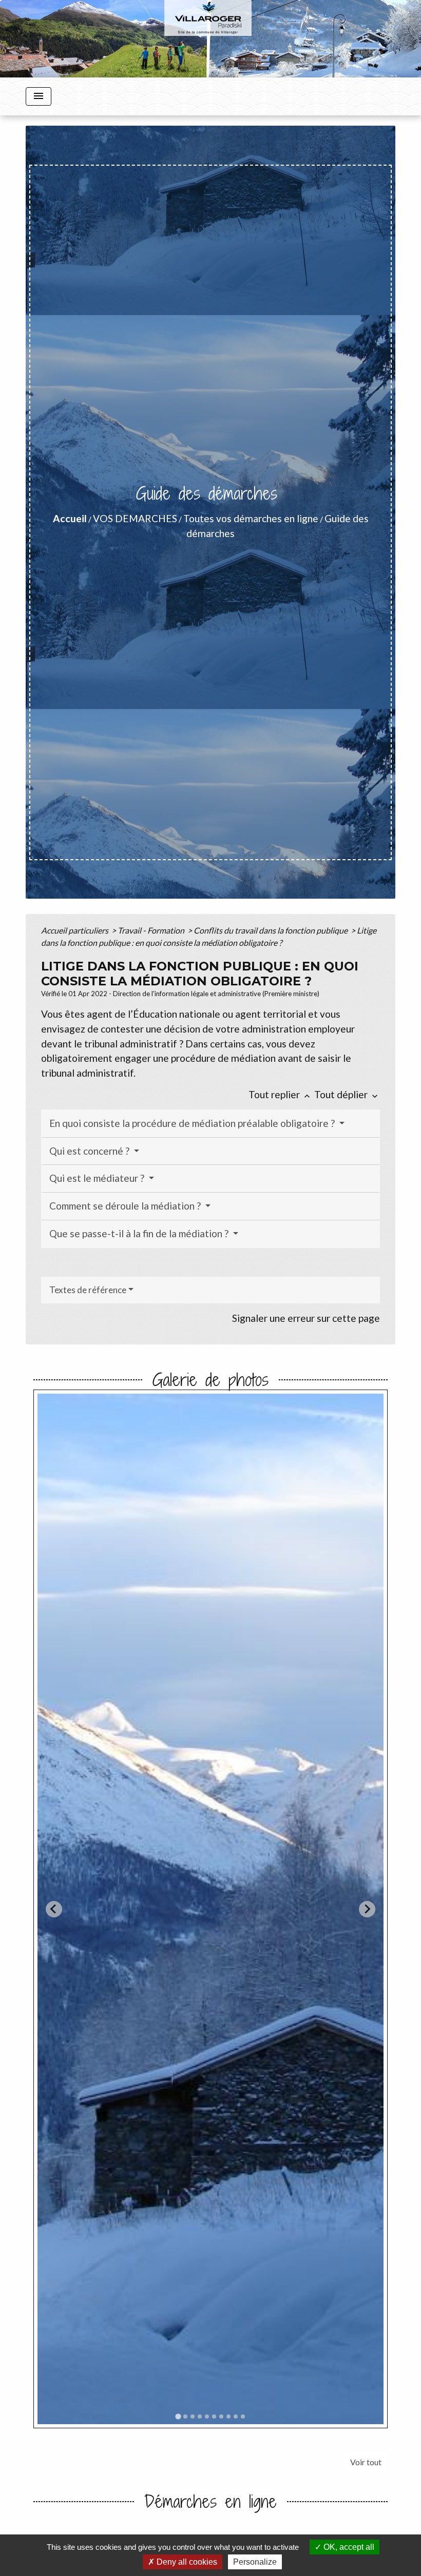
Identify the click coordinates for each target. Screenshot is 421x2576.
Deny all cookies (186, 2562)
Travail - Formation (152, 930)
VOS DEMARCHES (135, 518)
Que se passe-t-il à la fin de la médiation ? (140, 1233)
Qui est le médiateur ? (98, 1178)
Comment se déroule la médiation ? (126, 1206)
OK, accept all (348, 2547)
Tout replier (280, 1094)
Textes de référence (88, 1290)
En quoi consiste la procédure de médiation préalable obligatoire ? (193, 1123)
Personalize (255, 2562)
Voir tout (366, 2462)
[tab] (178, 2416)
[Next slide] (367, 1909)
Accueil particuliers (75, 930)
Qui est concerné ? (90, 1151)
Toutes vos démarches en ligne (251, 518)
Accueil (70, 518)
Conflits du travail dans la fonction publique (271, 930)
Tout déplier (347, 1094)
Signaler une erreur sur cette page (306, 1318)
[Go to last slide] (54, 1909)
